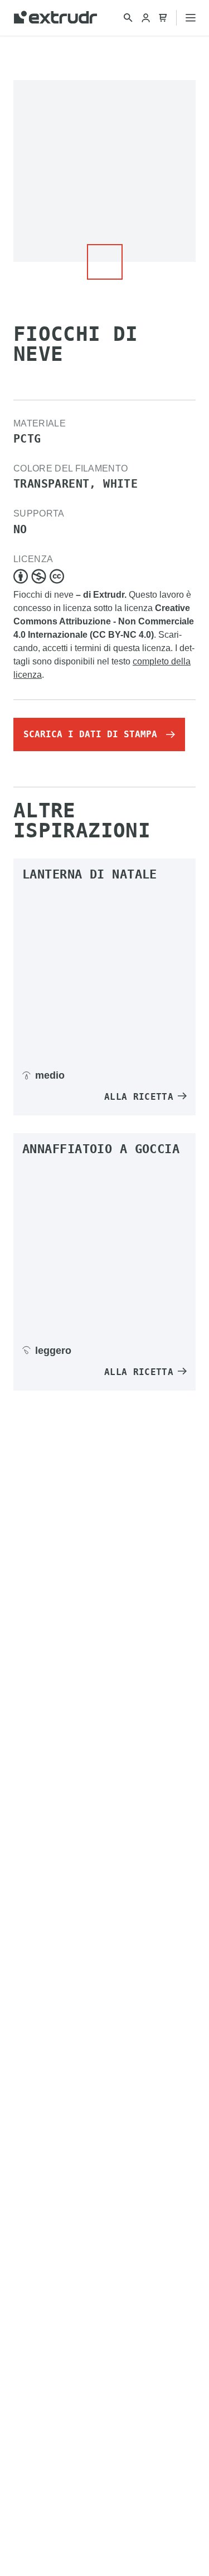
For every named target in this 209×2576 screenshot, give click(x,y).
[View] (104, 973)
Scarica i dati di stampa (90, 734)
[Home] (55, 18)
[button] (105, 262)
